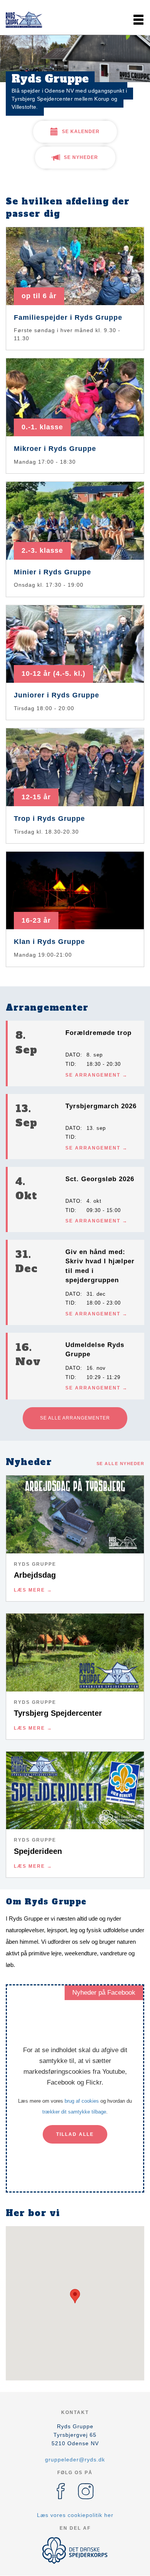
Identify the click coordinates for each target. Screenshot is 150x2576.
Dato (73, 1055)
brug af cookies (82, 2101)
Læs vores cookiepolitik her (75, 2515)
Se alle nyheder (121, 1464)
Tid (70, 1064)
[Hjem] (25, 20)
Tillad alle (75, 2134)
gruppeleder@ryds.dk (75, 2460)
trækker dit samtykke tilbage (74, 2112)
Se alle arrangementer (75, 1418)
